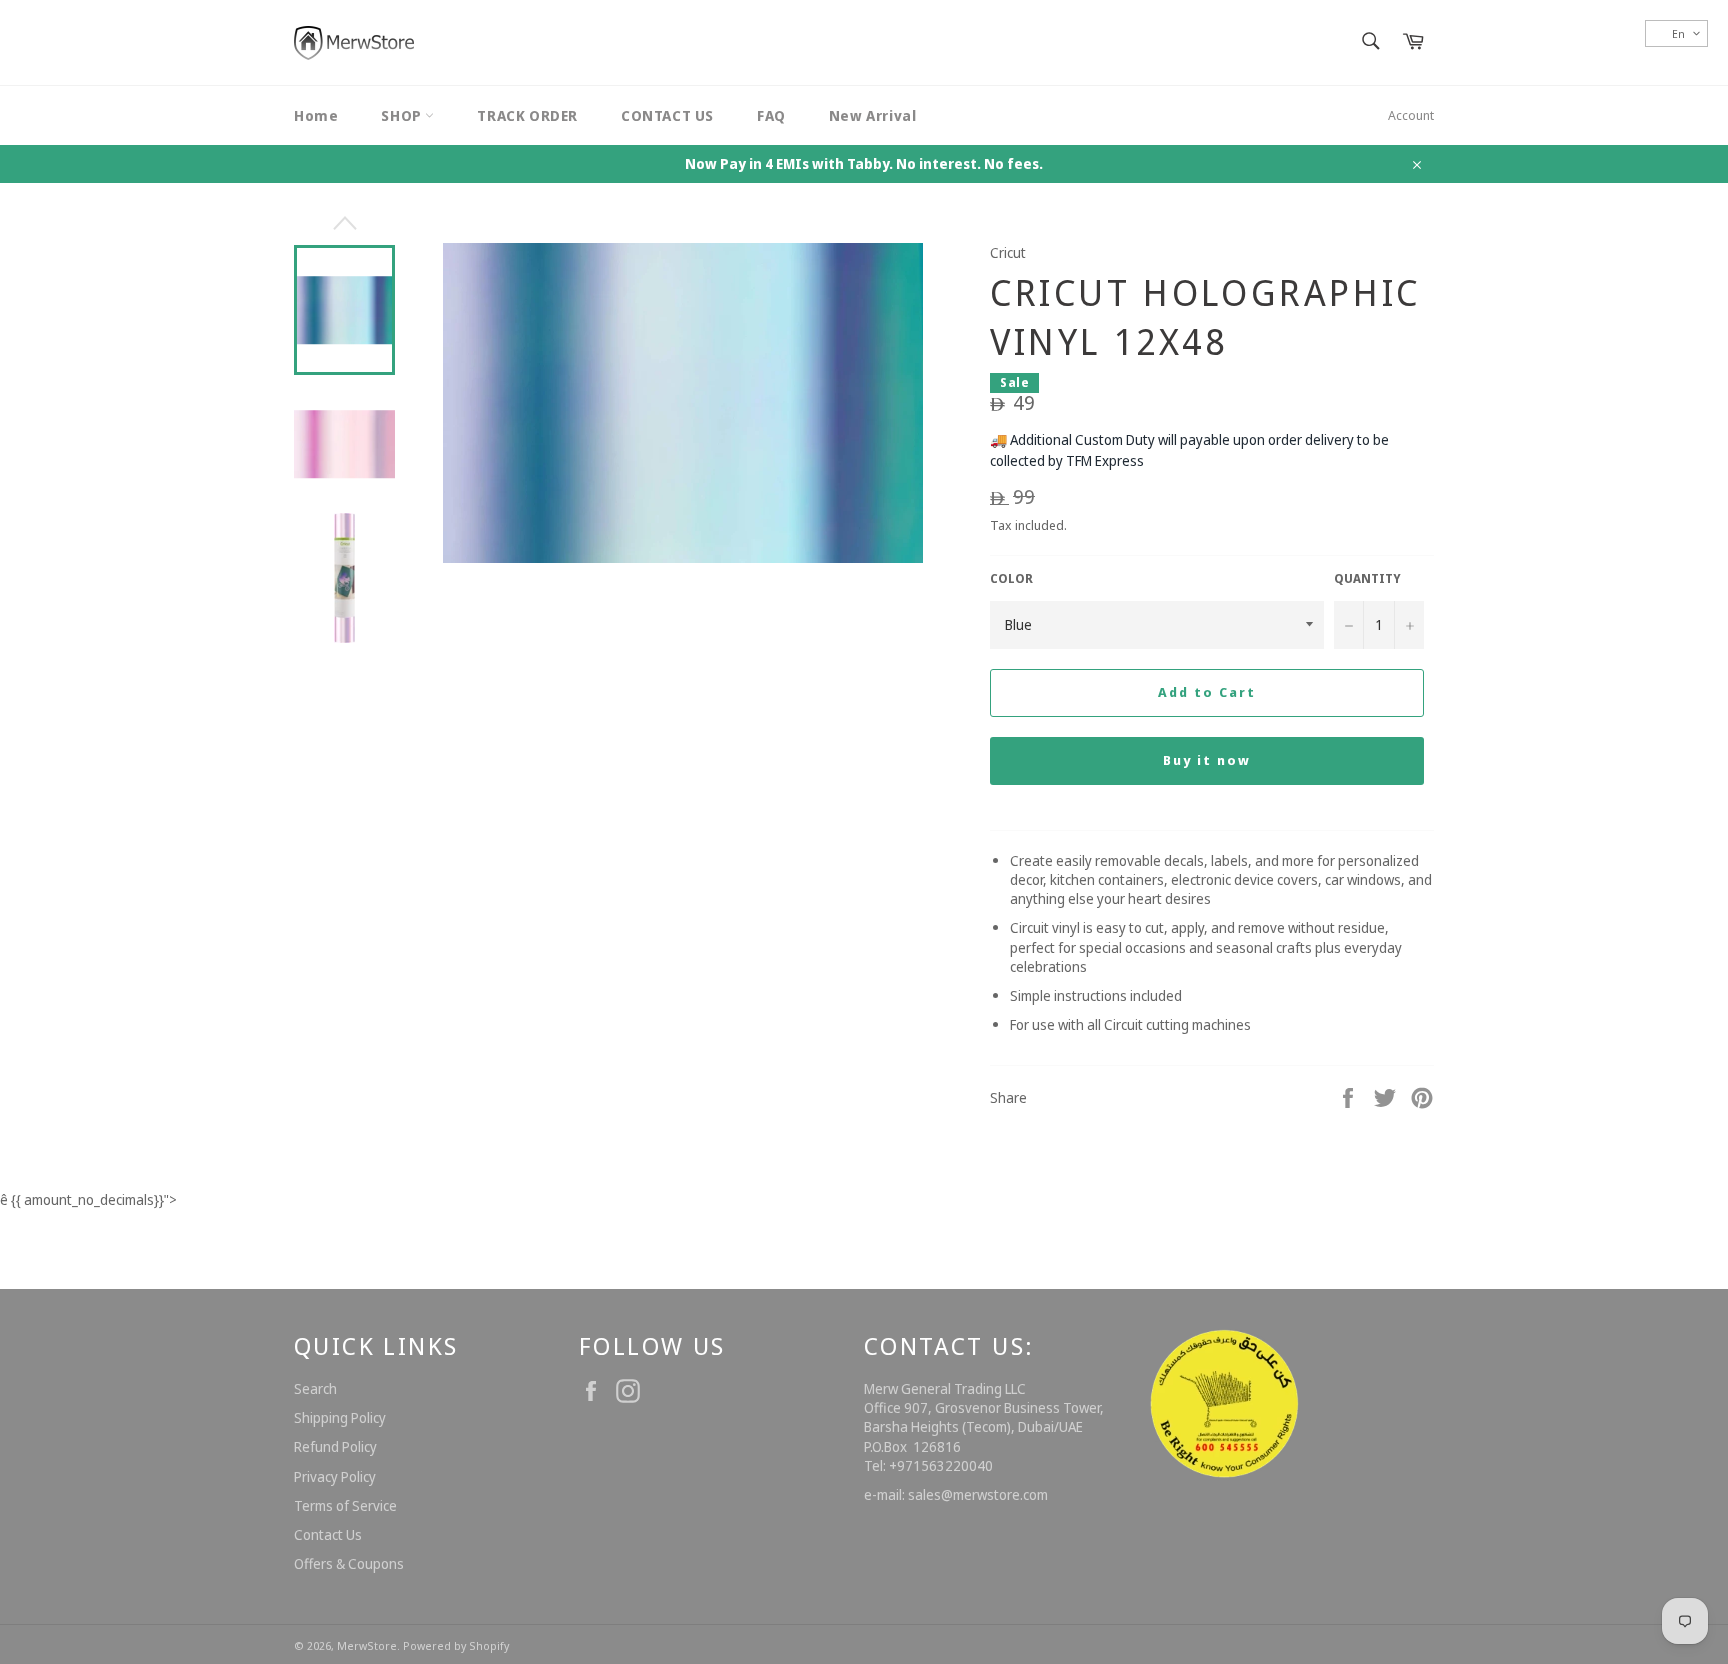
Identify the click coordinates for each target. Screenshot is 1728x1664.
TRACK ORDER (527, 115)
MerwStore (367, 1645)
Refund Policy (335, 1446)
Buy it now (1207, 760)
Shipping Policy (340, 1417)
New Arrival (873, 115)
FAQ (771, 115)
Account (1411, 115)
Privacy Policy (335, 1476)
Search (315, 1388)
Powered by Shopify (456, 1645)
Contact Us (328, 1534)
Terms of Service (345, 1505)
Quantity (1367, 579)
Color (1011, 579)
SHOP (403, 115)
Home (316, 115)
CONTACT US (667, 115)
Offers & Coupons (349, 1563)
